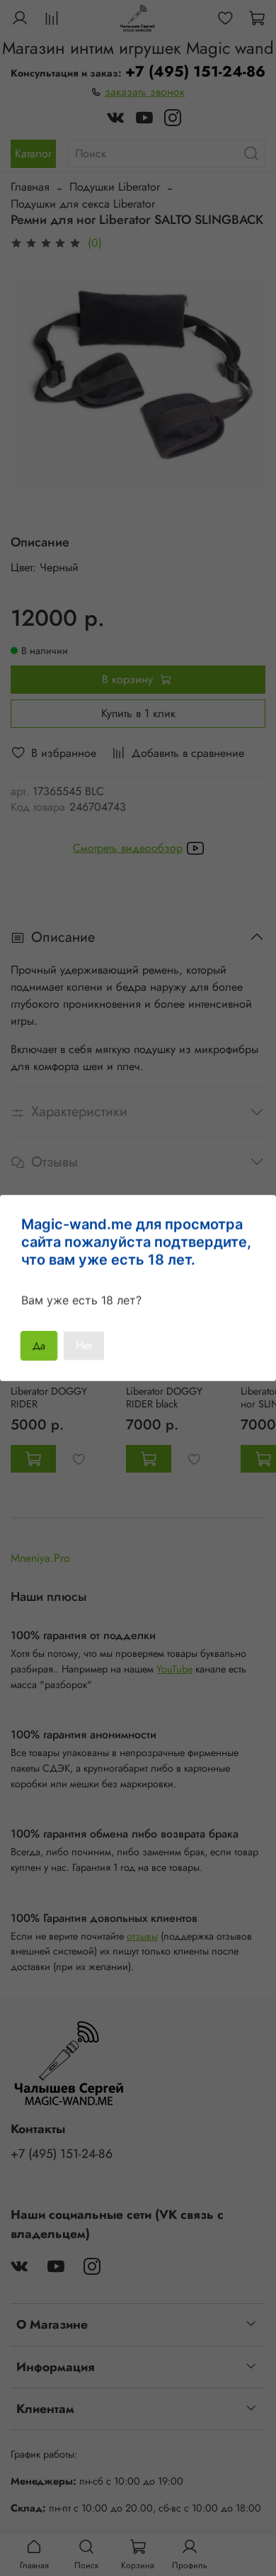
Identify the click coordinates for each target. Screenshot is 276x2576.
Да (39, 1345)
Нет (84, 1345)
